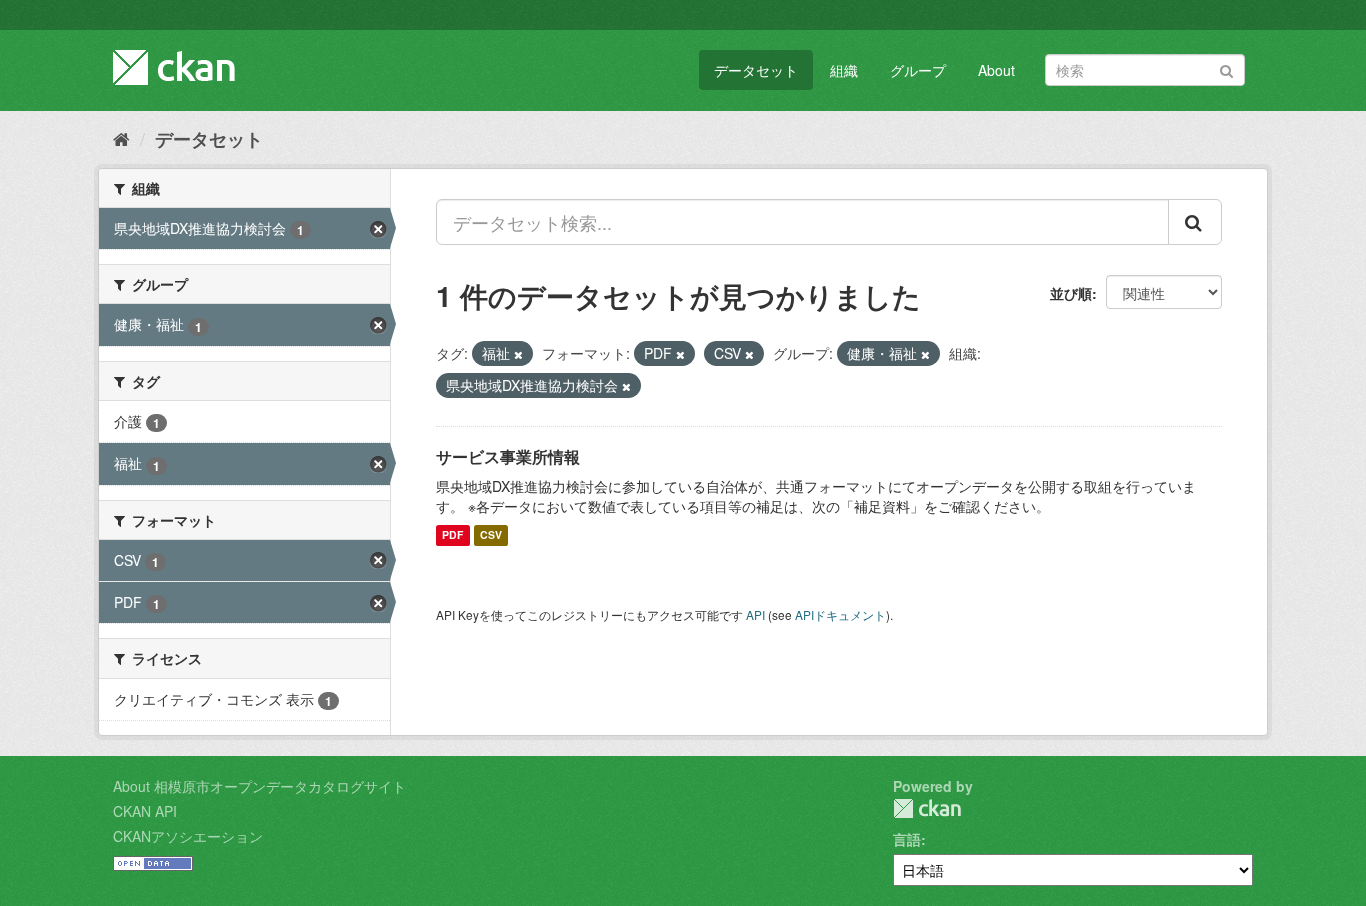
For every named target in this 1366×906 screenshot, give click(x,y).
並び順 (1071, 293)
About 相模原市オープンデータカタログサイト (259, 786)
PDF (452, 535)
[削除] (518, 354)
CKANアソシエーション (188, 836)
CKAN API (145, 811)
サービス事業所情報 (508, 456)
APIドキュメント (840, 614)
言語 (907, 839)
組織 (844, 70)
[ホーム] (121, 138)
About (996, 70)
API (755, 614)
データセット (756, 70)
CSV (491, 535)
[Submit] (1226, 68)
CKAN (927, 808)
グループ (918, 70)
